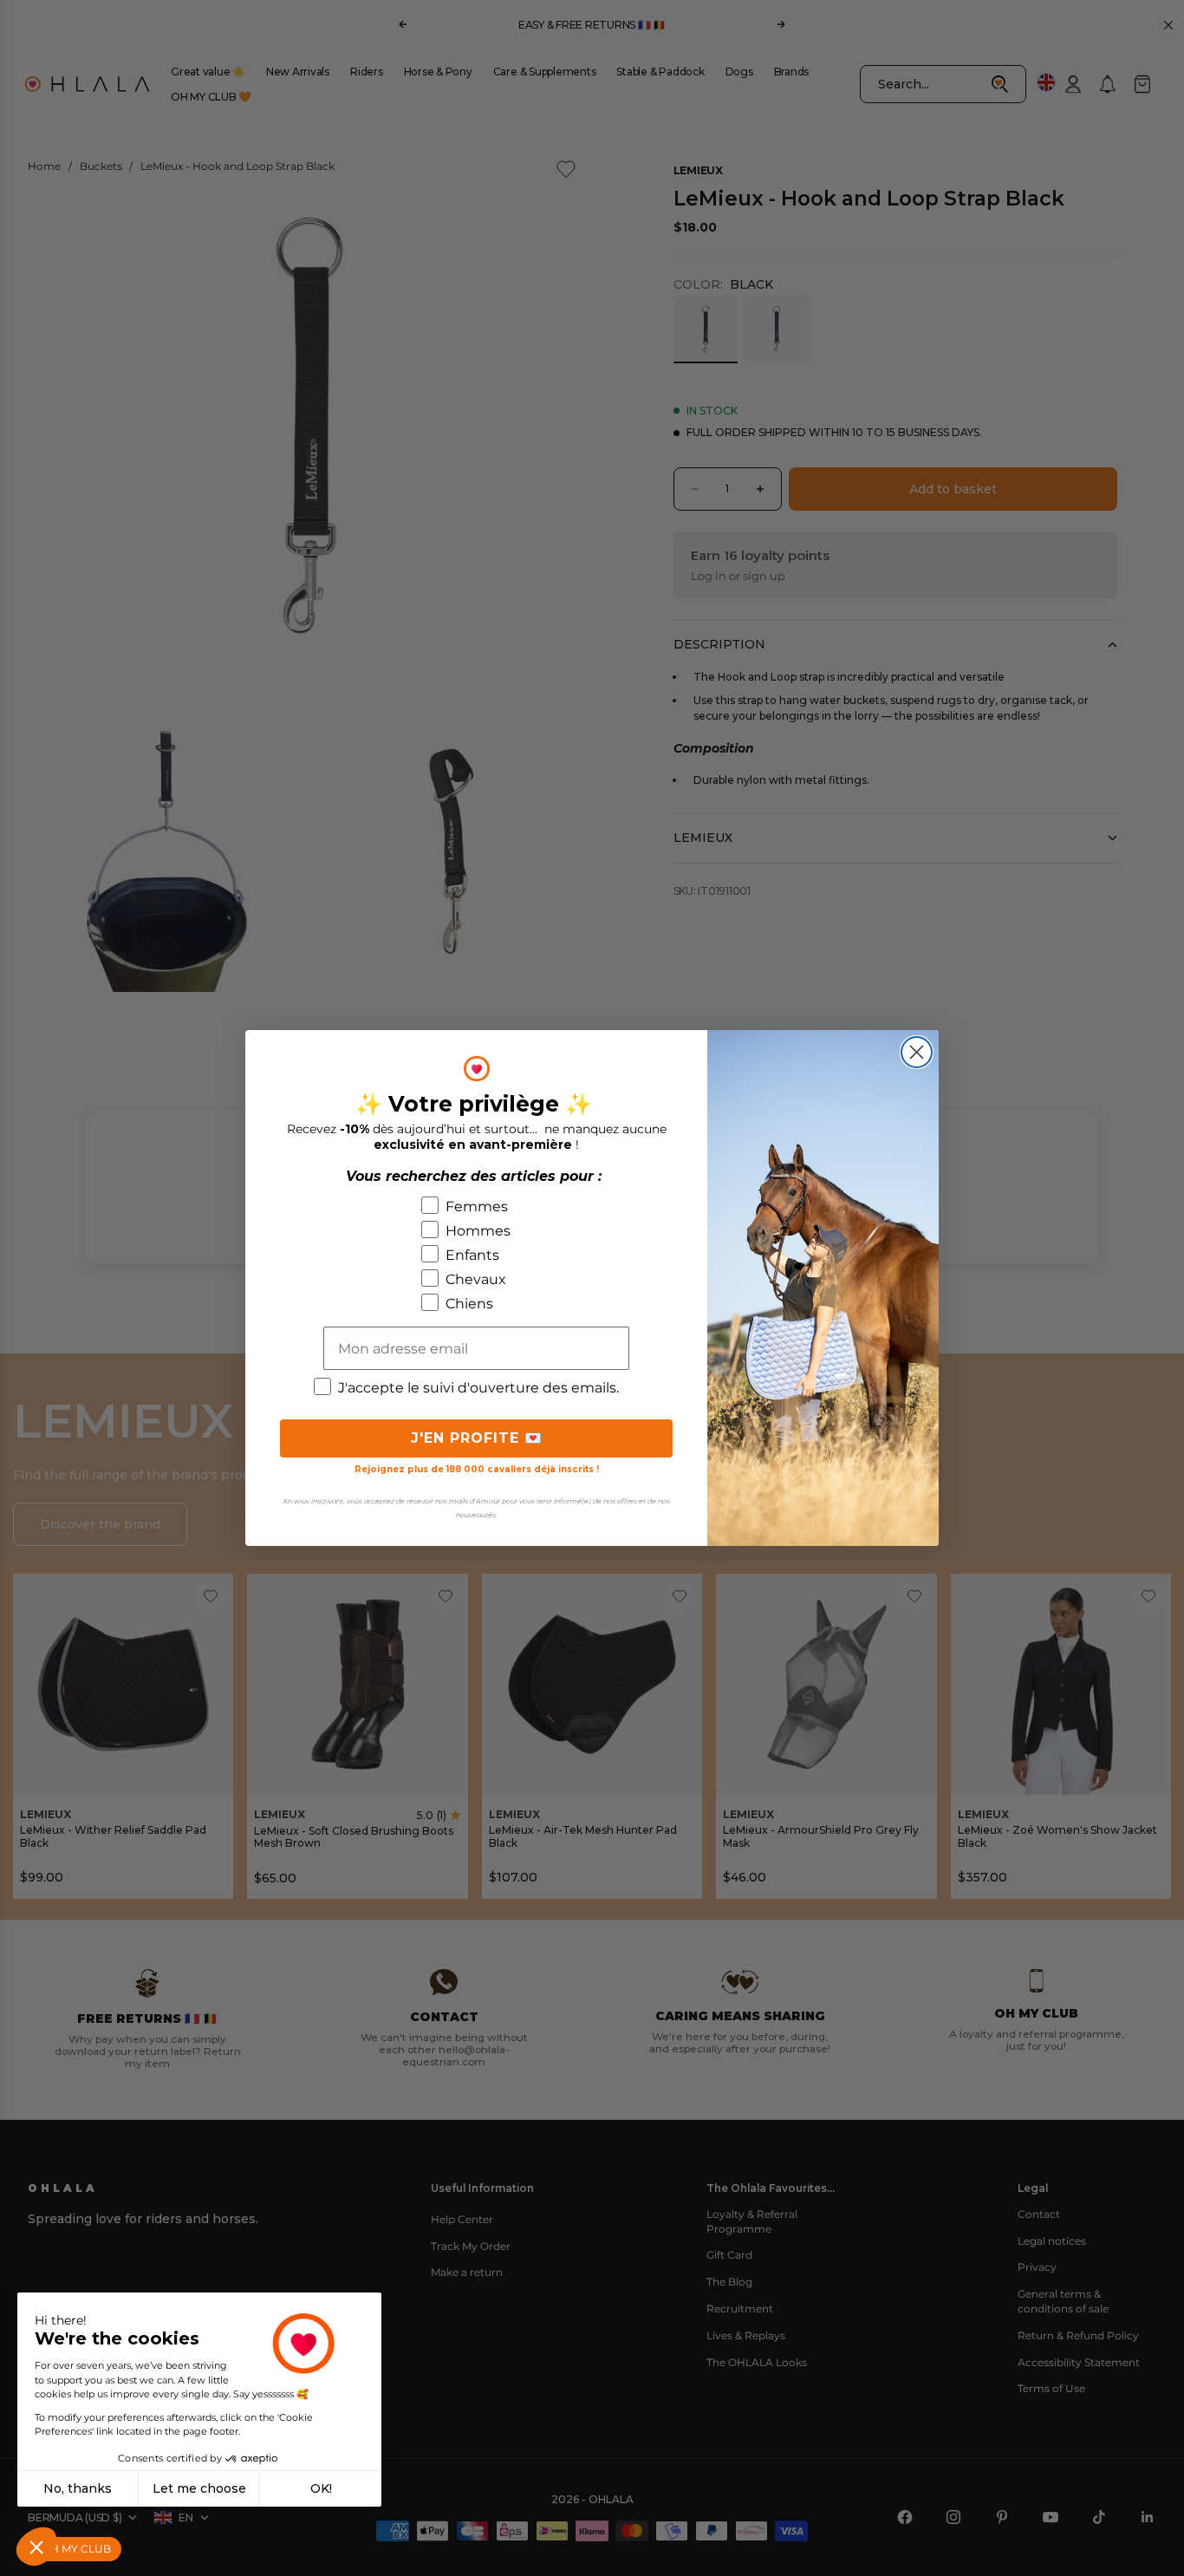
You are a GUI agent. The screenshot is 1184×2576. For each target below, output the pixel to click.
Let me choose (199, 2488)
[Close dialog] (917, 1052)
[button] (36, 2547)
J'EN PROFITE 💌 (477, 1438)
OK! (321, 2488)
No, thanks (78, 2488)
